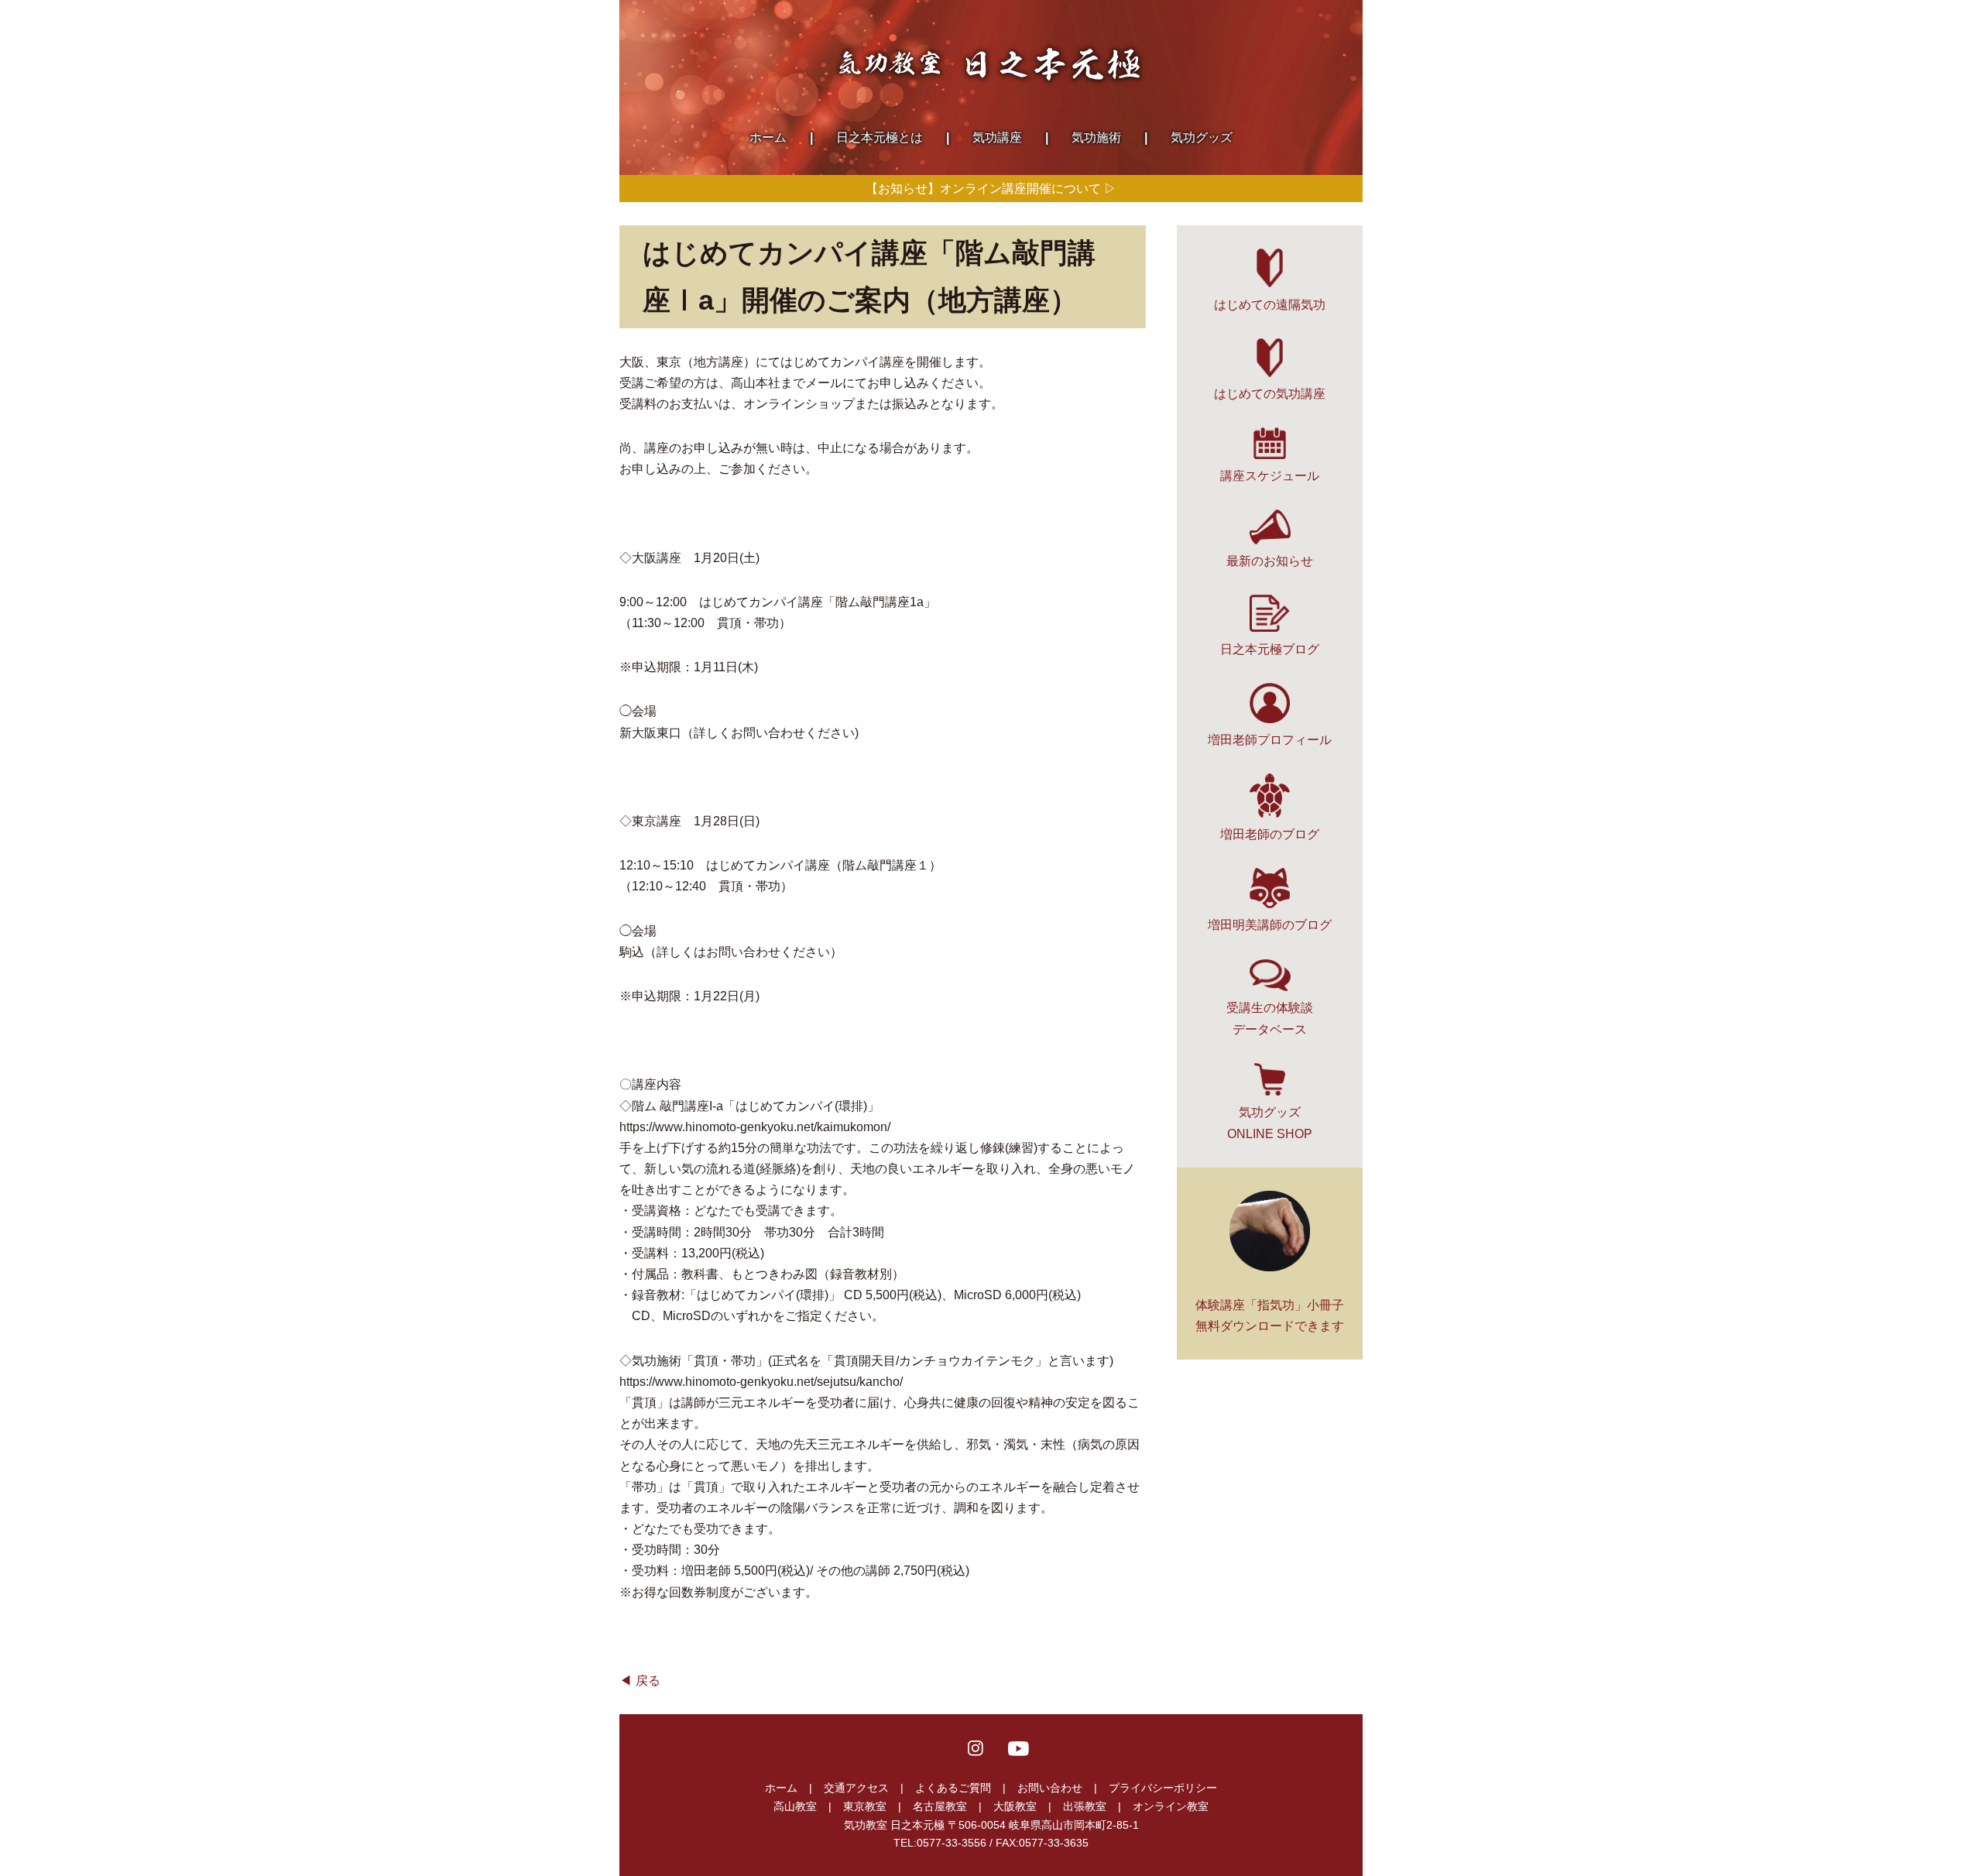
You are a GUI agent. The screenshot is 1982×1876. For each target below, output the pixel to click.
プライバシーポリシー (1163, 1788)
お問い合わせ (1050, 1788)
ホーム (781, 1788)
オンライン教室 (1171, 1806)
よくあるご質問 (953, 1788)
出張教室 (1085, 1806)
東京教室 (865, 1806)
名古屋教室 (940, 1806)
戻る (648, 1681)
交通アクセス (856, 1788)
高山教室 (795, 1806)
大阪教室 (1015, 1806)
